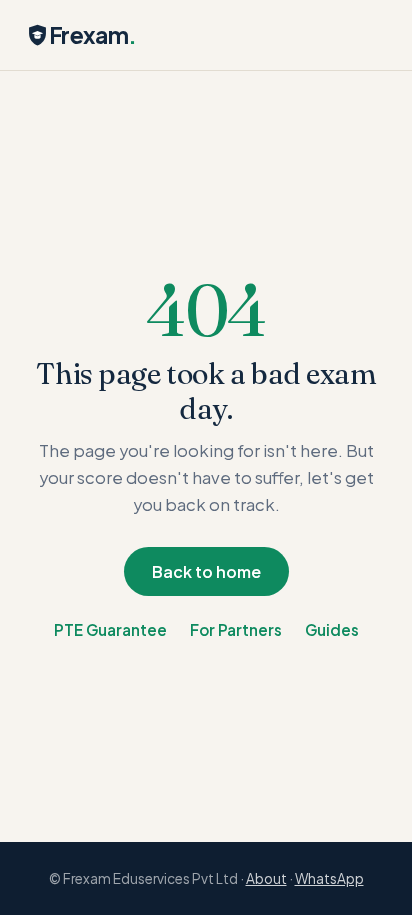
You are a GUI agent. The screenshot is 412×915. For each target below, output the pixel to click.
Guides (332, 629)
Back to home (206, 571)
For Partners (236, 629)
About (266, 878)
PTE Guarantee (110, 629)
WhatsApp (329, 878)
